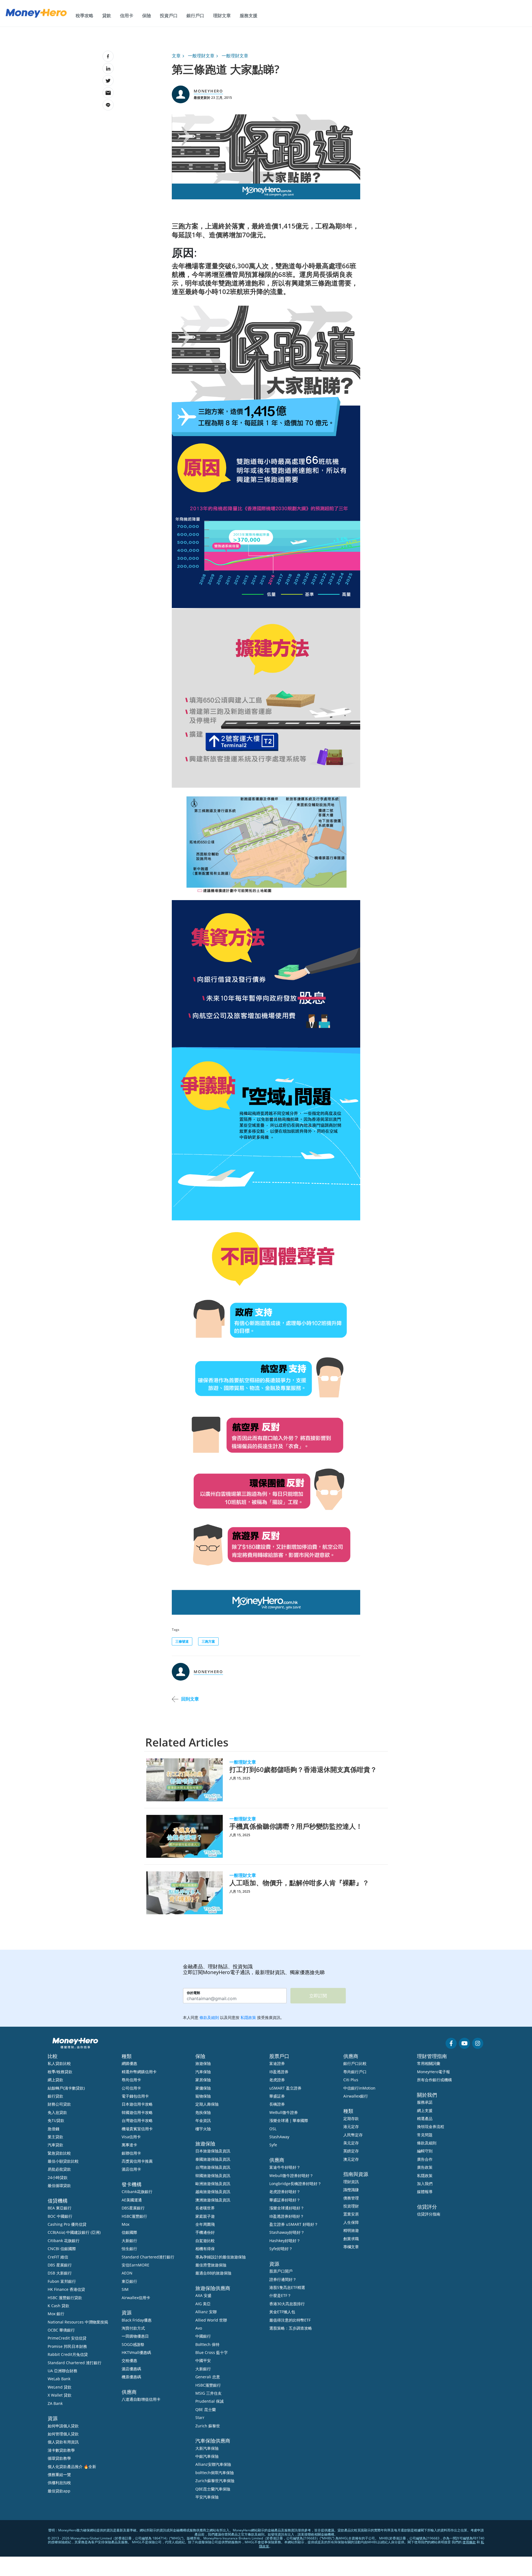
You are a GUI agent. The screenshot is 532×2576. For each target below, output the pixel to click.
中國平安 (203, 2360)
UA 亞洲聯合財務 (62, 2371)
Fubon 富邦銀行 (62, 2281)
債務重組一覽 (59, 2475)
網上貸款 (55, 2080)
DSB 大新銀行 (60, 2273)
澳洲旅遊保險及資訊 (213, 2200)
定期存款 (351, 2118)
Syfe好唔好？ (281, 2249)
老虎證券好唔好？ (285, 2192)
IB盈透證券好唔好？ (287, 2216)
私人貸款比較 (59, 2063)
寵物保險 (203, 2096)
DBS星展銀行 (133, 2208)
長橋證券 (277, 2104)
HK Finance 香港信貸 (66, 2289)
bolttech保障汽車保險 (215, 2473)
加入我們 (425, 2184)
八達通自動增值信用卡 (141, 2399)
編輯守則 (425, 2151)
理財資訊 (351, 2182)
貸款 (107, 16)
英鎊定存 (351, 2151)
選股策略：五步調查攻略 (291, 2328)
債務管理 (351, 2198)
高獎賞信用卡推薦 (137, 2161)
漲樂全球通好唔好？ (287, 2208)
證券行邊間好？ (283, 2279)
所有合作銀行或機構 (434, 2080)
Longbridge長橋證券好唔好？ (295, 2184)
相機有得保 (205, 2249)
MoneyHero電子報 (433, 2072)
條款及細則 (427, 2143)
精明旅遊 (351, 2230)
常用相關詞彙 (429, 2063)
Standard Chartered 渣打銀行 (75, 2363)
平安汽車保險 (207, 2497)
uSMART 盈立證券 (285, 2088)
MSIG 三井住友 (209, 2393)
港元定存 (351, 2127)
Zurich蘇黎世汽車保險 (215, 2481)
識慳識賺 (351, 2190)
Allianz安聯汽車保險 (213, 2464)
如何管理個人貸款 (63, 2434)
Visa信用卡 (131, 2137)
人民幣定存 (353, 2135)
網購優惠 (129, 2063)
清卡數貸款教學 (61, 2450)
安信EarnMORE (135, 2265)
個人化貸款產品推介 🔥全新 (72, 2466)
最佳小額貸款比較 (63, 2161)
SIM (125, 2289)
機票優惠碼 (131, 2377)
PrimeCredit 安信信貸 (67, 2338)
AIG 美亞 (203, 2304)
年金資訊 (203, 2120)
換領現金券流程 (431, 2127)
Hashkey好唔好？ (285, 2241)
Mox (126, 2224)
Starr (200, 2417)
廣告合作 (425, 2159)
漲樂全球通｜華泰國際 (289, 2120)
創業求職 (351, 2239)
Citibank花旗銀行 (137, 2192)
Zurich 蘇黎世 (208, 2426)
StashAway (279, 2137)
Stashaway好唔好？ (287, 2232)
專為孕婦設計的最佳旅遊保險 (221, 2257)
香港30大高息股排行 (287, 2304)
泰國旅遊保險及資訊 (213, 2159)
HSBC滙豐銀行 (134, 2216)
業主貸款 (55, 2137)
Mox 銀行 (56, 2314)
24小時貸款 (58, 2177)
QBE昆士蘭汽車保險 (213, 2489)
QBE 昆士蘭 (206, 2409)
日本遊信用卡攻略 (137, 2104)
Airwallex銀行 (356, 2096)
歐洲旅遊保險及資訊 (213, 2184)
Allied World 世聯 (211, 2320)
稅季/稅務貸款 (60, 2072)
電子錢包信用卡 (135, 2096)
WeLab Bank (59, 2379)
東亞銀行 (129, 2281)
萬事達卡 (129, 2145)
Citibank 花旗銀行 (64, 2241)
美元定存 (351, 2143)
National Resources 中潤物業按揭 (78, 2322)
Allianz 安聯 (206, 2312)
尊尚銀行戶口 (355, 2072)
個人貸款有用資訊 (63, 2442)
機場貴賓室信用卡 (137, 2129)
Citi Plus (351, 2080)
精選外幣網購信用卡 (139, 2072)
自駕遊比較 (205, 2241)
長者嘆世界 (205, 2208)
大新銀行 (129, 2241)
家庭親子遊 (205, 2216)
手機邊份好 (205, 2232)
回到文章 (190, 1699)
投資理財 (351, 2206)
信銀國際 (129, 2232)
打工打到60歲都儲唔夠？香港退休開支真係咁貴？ (303, 1769)
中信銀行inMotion (359, 2088)
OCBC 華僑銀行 (61, 2330)
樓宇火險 (203, 2129)
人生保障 (351, 2222)
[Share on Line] (108, 105)
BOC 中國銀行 (60, 2216)
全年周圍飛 (205, 2224)
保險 (147, 16)
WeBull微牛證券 (284, 2112)
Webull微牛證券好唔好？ (291, 2176)
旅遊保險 (203, 2063)
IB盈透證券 (279, 2072)
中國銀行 (203, 2336)
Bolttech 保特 (207, 2344)
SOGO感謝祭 (133, 2344)
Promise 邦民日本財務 (67, 2346)
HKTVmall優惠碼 (136, 2352)
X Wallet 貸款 (60, 2395)
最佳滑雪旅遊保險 (211, 2265)
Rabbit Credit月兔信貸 (68, 2354)
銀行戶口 (195, 16)
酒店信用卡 (131, 2169)
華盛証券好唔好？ (285, 2200)
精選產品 (425, 2118)
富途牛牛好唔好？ (285, 2167)
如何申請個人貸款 (63, 2426)
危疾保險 (203, 2112)
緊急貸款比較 (59, 2153)
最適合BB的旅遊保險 (213, 2273)
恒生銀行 (129, 2249)
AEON (127, 2273)
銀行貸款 (55, 2096)
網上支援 (425, 2110)
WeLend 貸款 (60, 2387)
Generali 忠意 (208, 2377)
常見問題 (425, 2135)
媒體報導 (425, 2192)
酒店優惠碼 (131, 2369)
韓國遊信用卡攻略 (137, 2112)
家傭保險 (203, 2088)
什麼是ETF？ (280, 2295)
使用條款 (469, 2542)
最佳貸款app (59, 2491)
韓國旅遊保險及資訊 (213, 2176)
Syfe (273, 2145)
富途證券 (277, 2063)
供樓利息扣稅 (59, 2483)
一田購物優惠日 (135, 2336)
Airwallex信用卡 (136, 2298)
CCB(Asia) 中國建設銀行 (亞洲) (74, 2232)
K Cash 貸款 (58, 2306)
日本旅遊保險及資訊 (213, 2151)
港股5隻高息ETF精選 (287, 2287)
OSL (273, 2129)
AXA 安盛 (203, 2295)
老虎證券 (277, 2080)
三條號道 (182, 1641)
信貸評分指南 (429, 2214)
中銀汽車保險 (207, 2456)
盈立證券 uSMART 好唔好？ (294, 2224)
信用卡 (127, 16)
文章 (176, 56)
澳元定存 (351, 2159)
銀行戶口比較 (355, 2063)
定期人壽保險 (207, 2104)
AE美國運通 (132, 2200)
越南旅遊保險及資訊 (213, 2192)
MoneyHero (208, 91)
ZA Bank (55, 2403)
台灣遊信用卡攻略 (137, 2120)
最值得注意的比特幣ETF (290, 2320)
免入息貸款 (57, 2112)
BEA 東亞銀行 (60, 2208)
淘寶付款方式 (133, 2328)
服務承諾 (425, 2102)
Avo (199, 2328)
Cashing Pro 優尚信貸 (67, 2224)
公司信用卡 (131, 2088)
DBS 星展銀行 (60, 2265)
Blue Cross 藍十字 (212, 2352)
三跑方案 (208, 1641)
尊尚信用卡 (131, 2080)
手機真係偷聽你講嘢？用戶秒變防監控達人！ (296, 1826)
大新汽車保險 (207, 2448)
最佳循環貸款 (59, 2185)
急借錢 (53, 2129)
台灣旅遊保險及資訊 (213, 2167)
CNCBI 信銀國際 (62, 2249)
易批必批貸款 (59, 2169)
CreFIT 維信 (58, 2257)
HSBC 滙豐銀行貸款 (65, 2298)
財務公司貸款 (59, 2104)
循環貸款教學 (59, 2458)
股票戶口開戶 (281, 2271)
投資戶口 (169, 16)
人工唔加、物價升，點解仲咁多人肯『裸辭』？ (299, 1883)
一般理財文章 (201, 56)
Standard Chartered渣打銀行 (148, 2257)
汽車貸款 (55, 2145)
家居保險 (203, 2080)
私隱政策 (425, 2176)
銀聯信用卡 (131, 2153)
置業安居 (351, 2214)
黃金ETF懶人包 (282, 2312)
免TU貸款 (56, 2120)
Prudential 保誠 (209, 2401)
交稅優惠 (129, 2360)
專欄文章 (351, 2247)
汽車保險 (203, 2072)
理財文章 (222, 16)
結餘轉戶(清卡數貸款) (66, 2088)
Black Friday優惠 (137, 2320)
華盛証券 (277, 2096)
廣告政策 (425, 2167)
